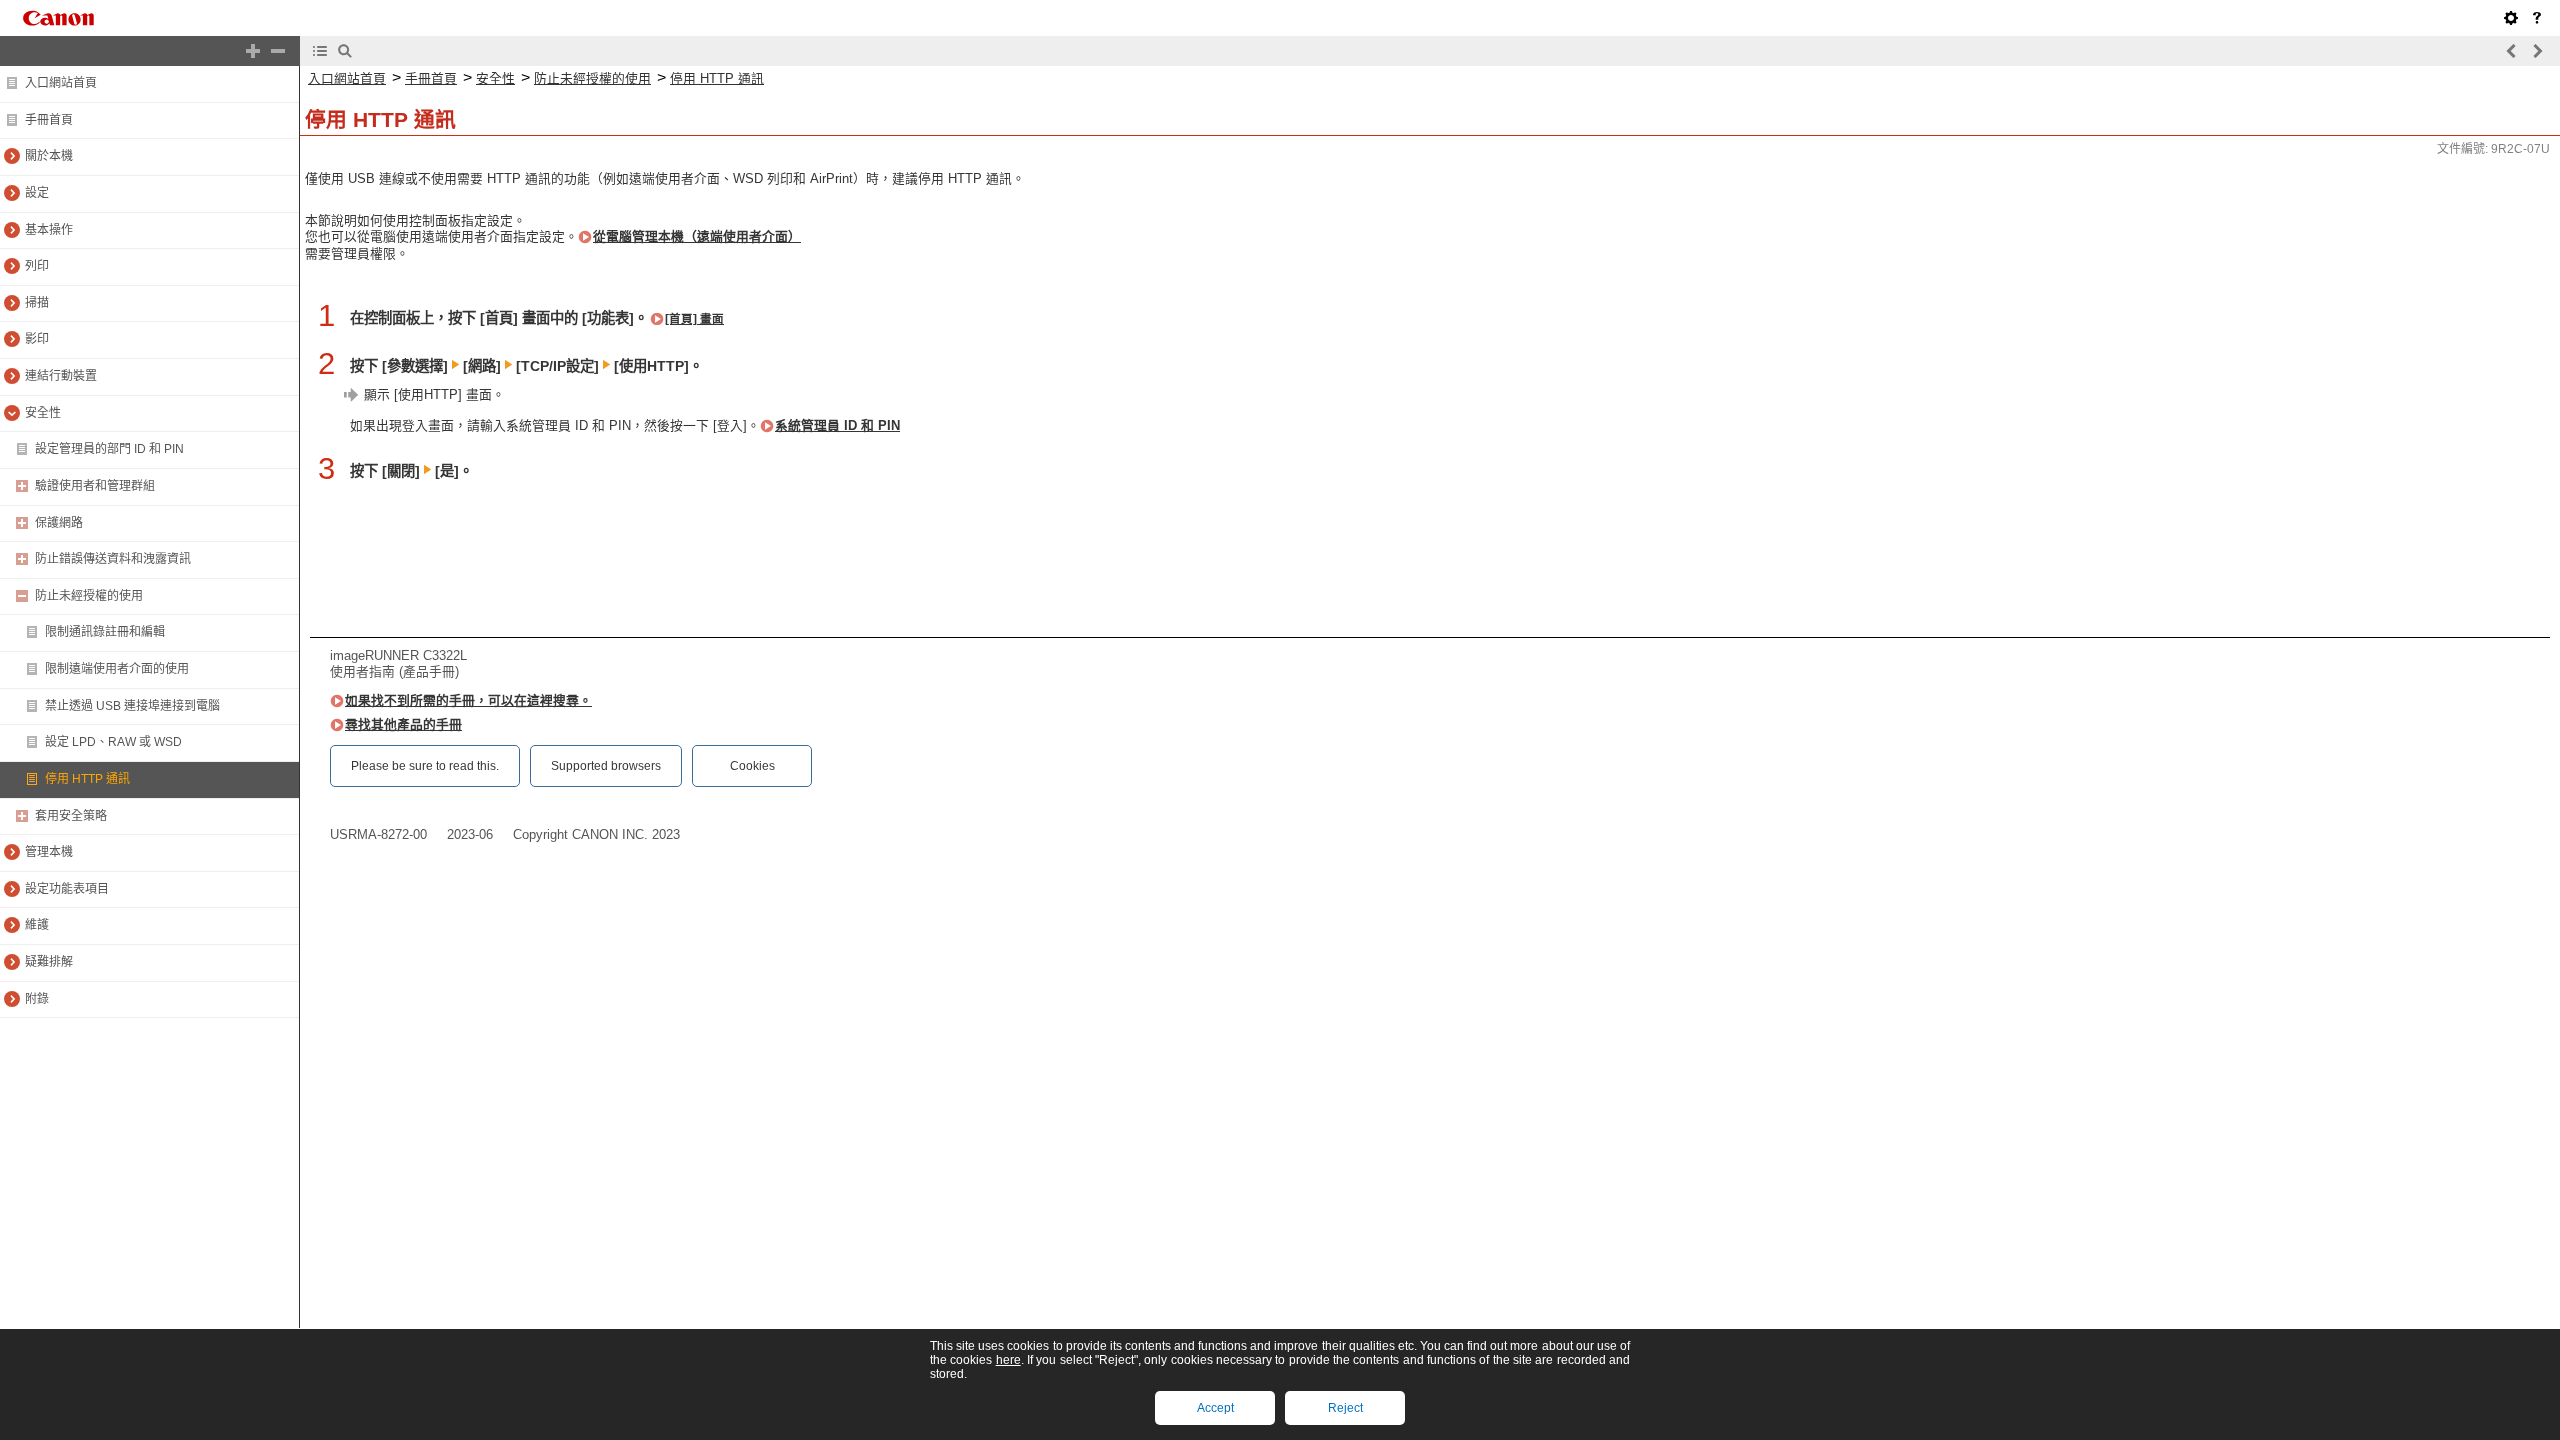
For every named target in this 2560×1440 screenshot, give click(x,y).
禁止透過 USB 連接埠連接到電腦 (132, 706)
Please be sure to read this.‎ (425, 766)
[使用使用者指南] (2537, 18)
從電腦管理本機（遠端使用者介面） (697, 236)
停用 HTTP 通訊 (87, 779)
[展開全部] (253, 51)
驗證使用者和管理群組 (95, 486)
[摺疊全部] (278, 51)
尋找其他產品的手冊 (403, 724)
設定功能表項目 (67, 889)
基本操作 (49, 230)
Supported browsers (606, 766)
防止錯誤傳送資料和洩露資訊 (113, 559)
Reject (1345, 1408)
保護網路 (59, 523)
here (1008, 1360)
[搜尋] (345, 51)
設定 (37, 193)
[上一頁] (2512, 51)
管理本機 (49, 852)
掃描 (37, 303)
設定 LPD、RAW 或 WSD (113, 742)
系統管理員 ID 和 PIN (837, 425)
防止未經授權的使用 (89, 596)
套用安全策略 (71, 816)
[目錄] (320, 51)
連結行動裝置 (61, 376)
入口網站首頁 (61, 83)
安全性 (43, 413)
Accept (1215, 1408)
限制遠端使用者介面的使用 (117, 669)
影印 (37, 339)
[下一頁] (2537, 51)
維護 (37, 925)
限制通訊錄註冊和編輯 (105, 632)
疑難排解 (49, 962)
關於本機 (49, 156)
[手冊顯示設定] (2511, 18)
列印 (37, 266)
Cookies (752, 766)
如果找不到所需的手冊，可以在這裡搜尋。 (468, 700)
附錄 (37, 999)
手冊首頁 (49, 120)
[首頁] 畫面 (694, 319)
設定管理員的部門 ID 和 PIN (109, 449)
